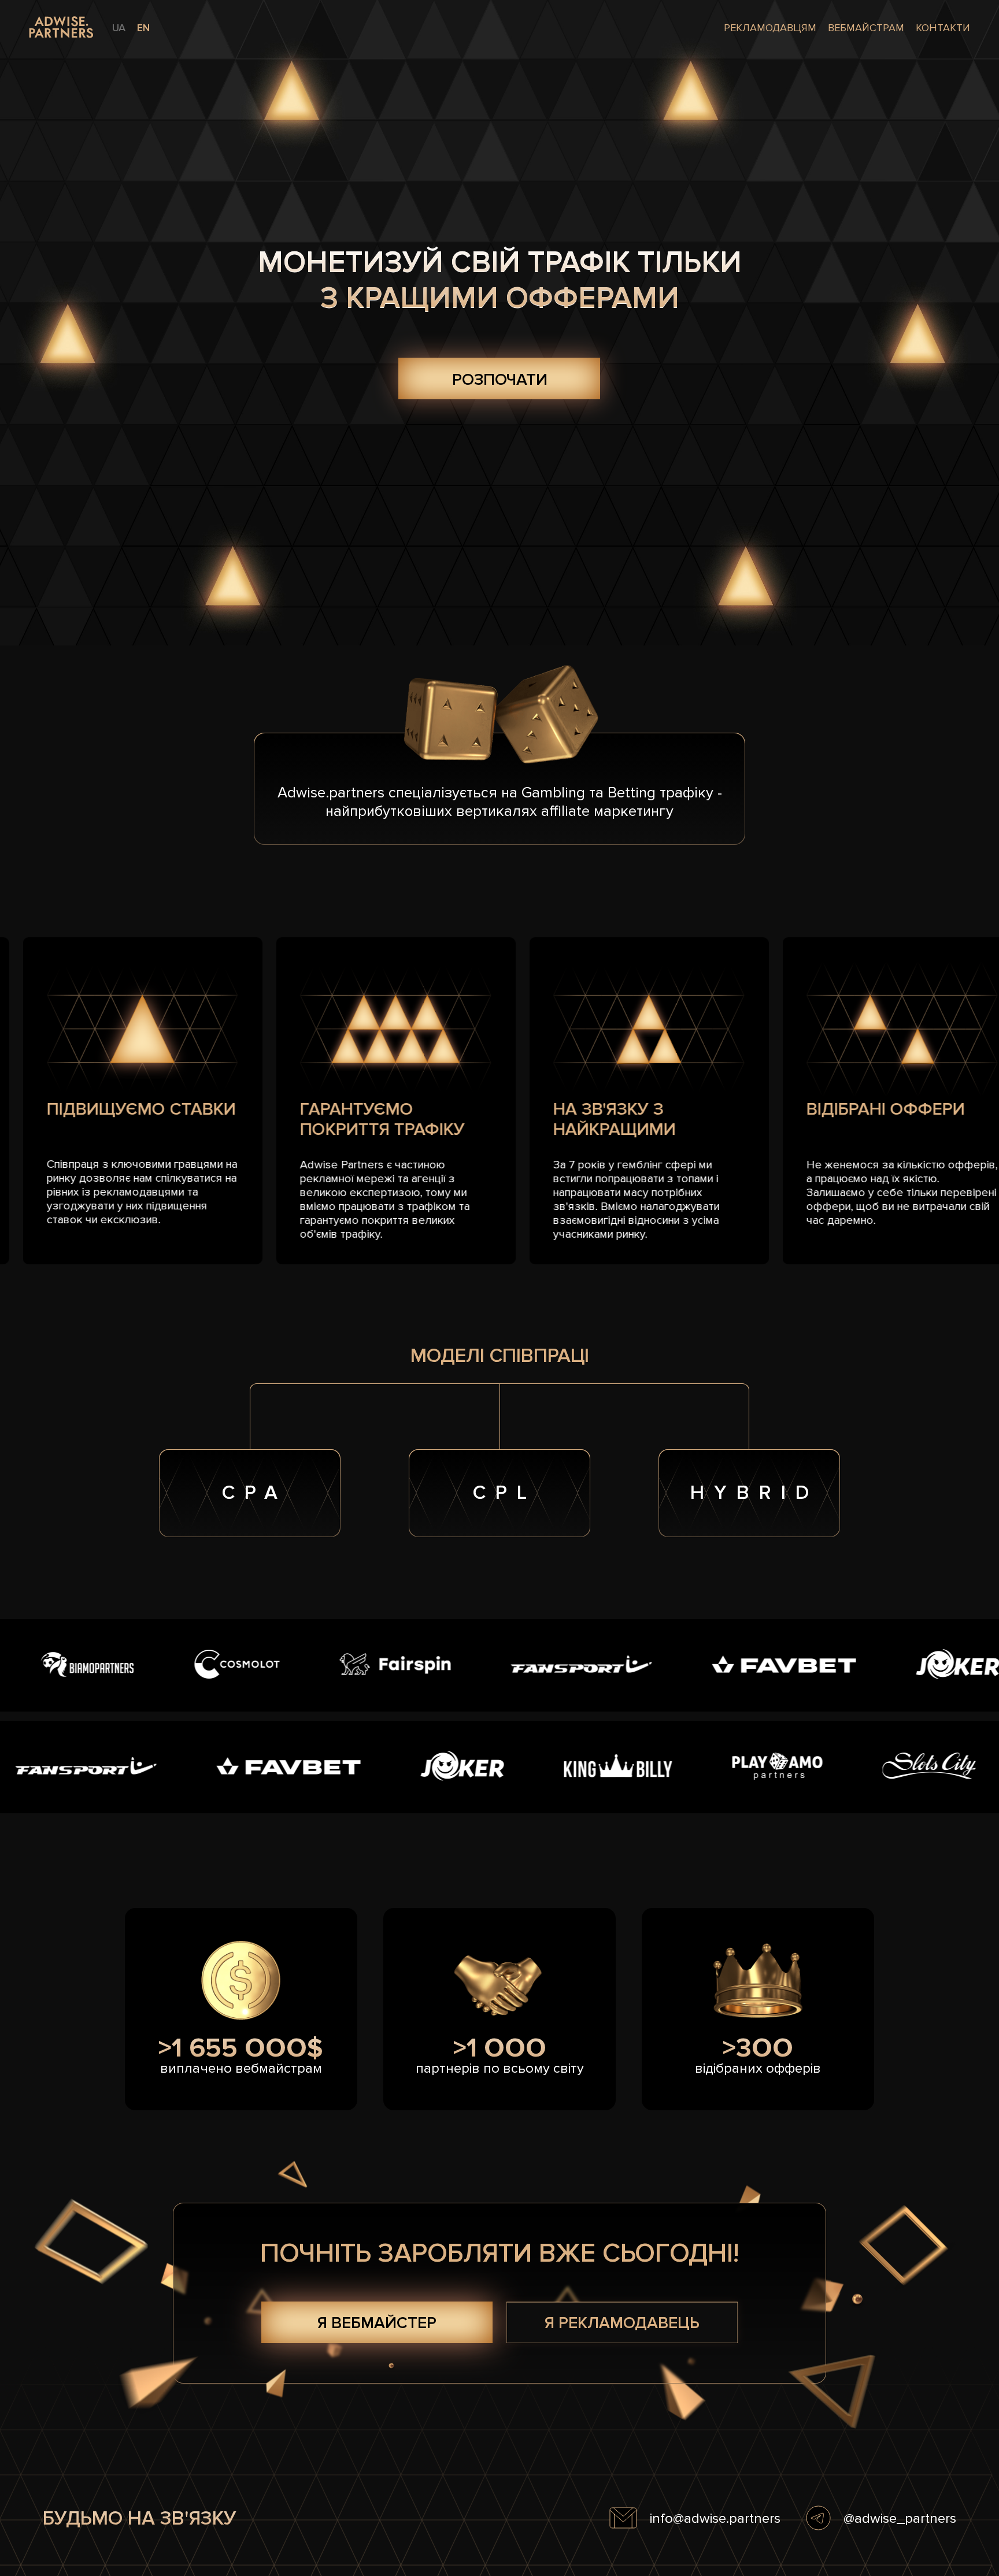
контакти (943, 28)
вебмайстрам (866, 28)
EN (143, 28)
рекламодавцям (770, 28)
